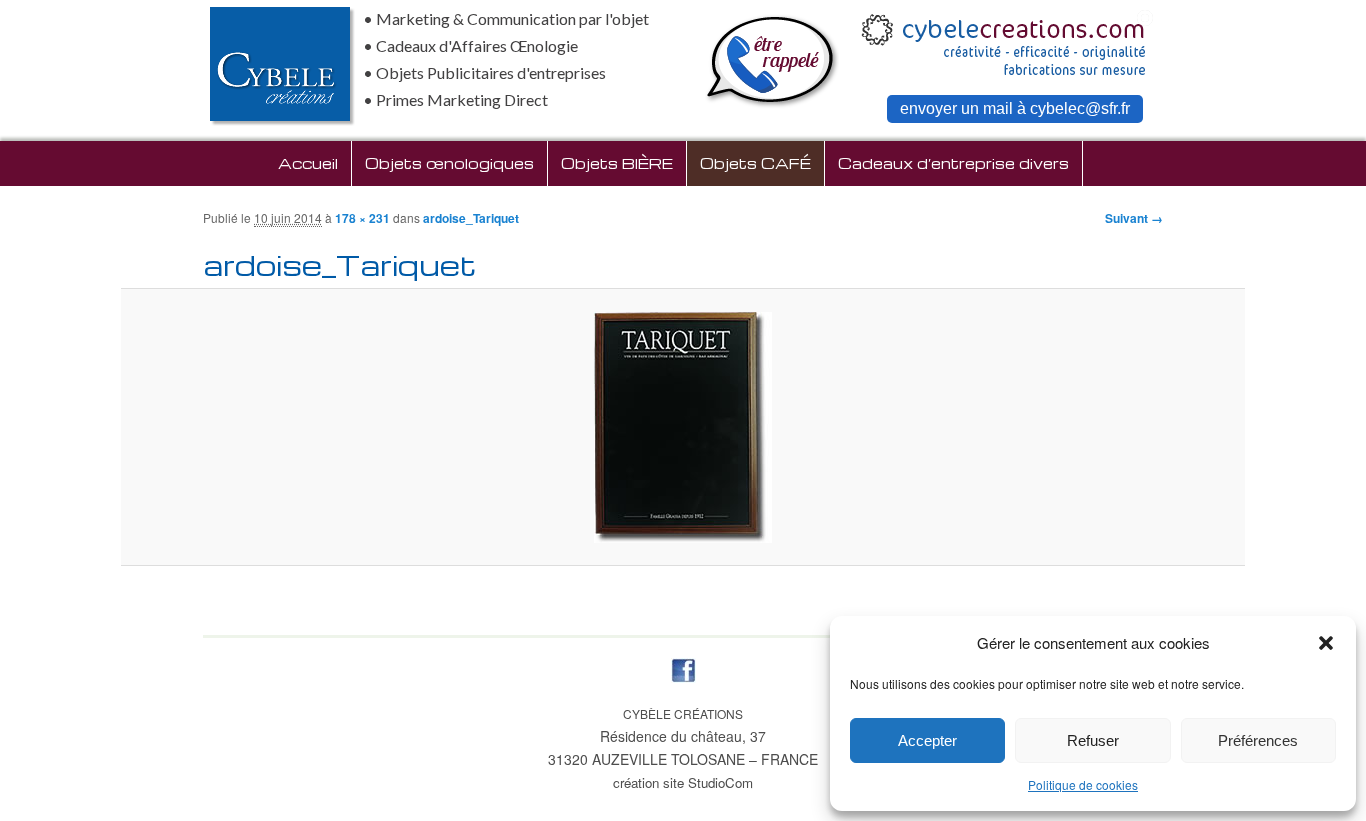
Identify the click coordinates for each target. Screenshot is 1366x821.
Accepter (927, 740)
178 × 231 (362, 218)
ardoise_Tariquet (471, 218)
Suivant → (1134, 218)
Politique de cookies (1083, 784)
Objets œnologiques (449, 163)
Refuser (1093, 740)
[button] (1326, 643)
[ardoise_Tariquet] (683, 427)
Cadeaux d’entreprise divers (953, 163)
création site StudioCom (683, 782)
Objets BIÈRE (617, 163)
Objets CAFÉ (755, 163)
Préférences (1258, 740)
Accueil (308, 163)
